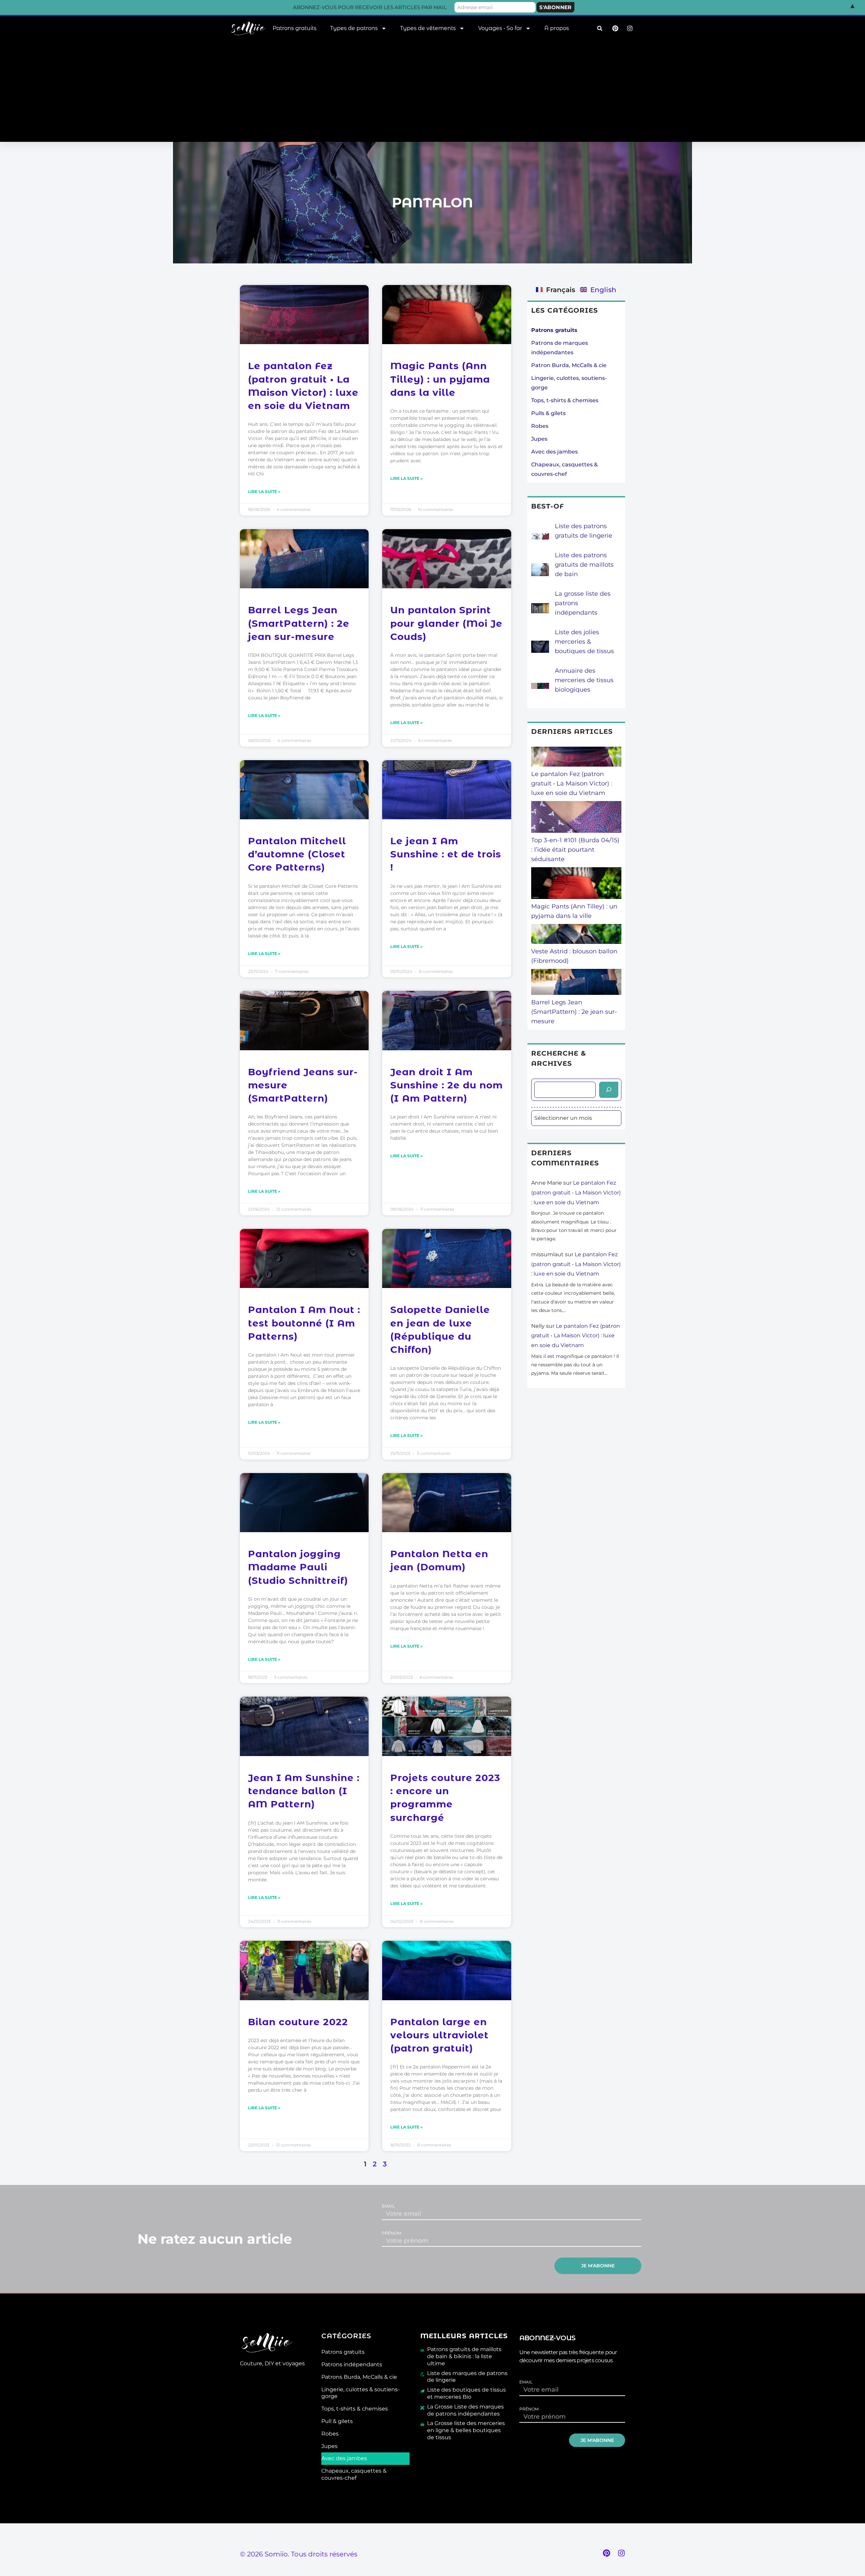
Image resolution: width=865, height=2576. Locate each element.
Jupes (539, 439)
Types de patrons (354, 28)
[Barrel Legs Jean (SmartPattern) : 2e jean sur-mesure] (576, 983)
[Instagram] (621, 2553)
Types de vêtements (428, 28)
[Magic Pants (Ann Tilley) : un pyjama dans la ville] (576, 884)
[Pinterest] (607, 2553)
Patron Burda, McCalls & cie (569, 365)
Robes (540, 426)
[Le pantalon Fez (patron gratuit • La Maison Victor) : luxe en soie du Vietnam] (576, 758)
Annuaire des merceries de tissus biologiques (584, 680)
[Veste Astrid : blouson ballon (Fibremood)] (576, 935)
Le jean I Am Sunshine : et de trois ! (446, 854)
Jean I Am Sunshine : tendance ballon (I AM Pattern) (304, 1791)
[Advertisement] (432, 91)
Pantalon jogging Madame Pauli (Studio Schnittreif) (298, 1567)
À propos (557, 28)
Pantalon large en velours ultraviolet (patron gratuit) (439, 2035)
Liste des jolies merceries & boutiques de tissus (584, 642)
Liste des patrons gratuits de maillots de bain (584, 565)
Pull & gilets (337, 2421)
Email (388, 2206)
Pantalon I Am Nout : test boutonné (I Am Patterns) (304, 1323)
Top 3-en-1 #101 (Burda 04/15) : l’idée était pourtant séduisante (575, 850)
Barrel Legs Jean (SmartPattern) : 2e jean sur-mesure (299, 623)
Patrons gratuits (295, 28)
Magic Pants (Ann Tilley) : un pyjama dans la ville (440, 379)
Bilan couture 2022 (298, 2022)
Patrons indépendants (352, 2364)
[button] (600, 29)
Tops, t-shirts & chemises (565, 400)
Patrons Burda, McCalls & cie (359, 2377)
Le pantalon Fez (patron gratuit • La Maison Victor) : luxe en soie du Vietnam (572, 783)
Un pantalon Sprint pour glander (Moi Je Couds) (446, 623)
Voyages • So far (500, 28)
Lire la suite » (264, 492)
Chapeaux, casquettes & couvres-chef (354, 2474)
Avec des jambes (554, 452)
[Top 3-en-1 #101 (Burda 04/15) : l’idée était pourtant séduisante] (576, 818)
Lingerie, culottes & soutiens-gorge (361, 2393)
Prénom (391, 2233)
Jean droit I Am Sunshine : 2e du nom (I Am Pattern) (447, 1085)
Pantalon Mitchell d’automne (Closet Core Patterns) (297, 854)
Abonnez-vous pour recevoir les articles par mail (370, 7)
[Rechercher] (609, 1090)
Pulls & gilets (548, 413)
